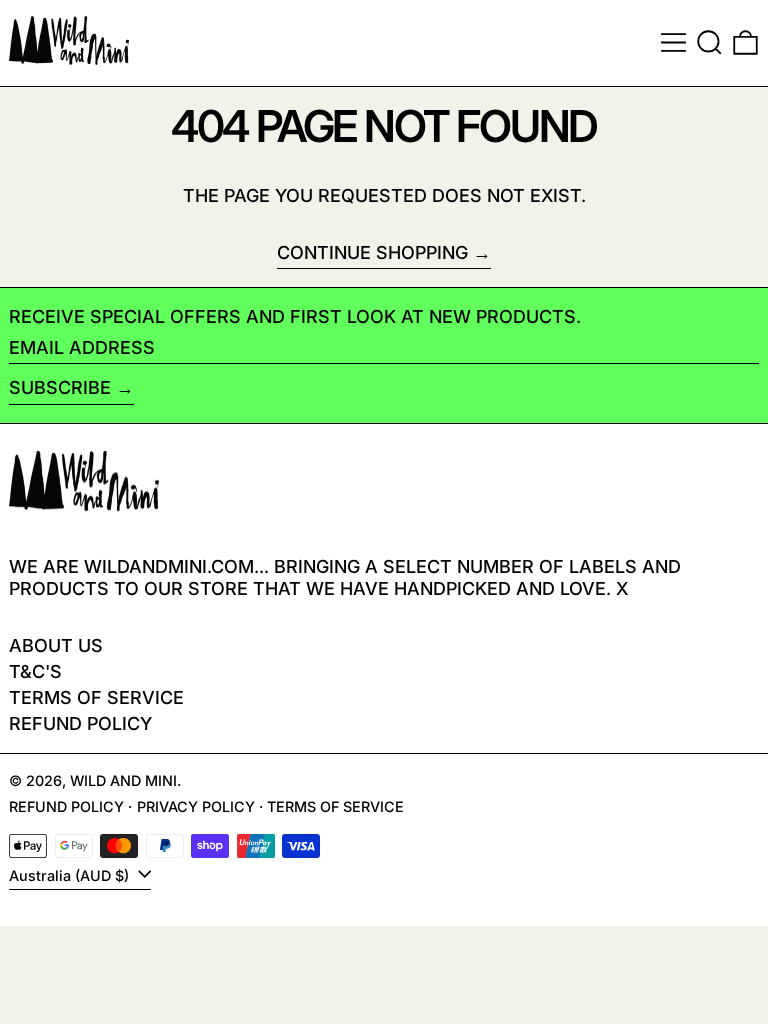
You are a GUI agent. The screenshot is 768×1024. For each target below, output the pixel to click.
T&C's (35, 671)
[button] (709, 42)
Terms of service (335, 806)
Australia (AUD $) (71, 875)
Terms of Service (96, 697)
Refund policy (80, 723)
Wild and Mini (123, 780)
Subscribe (60, 387)
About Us (56, 645)
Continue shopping (372, 252)
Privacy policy (196, 806)
